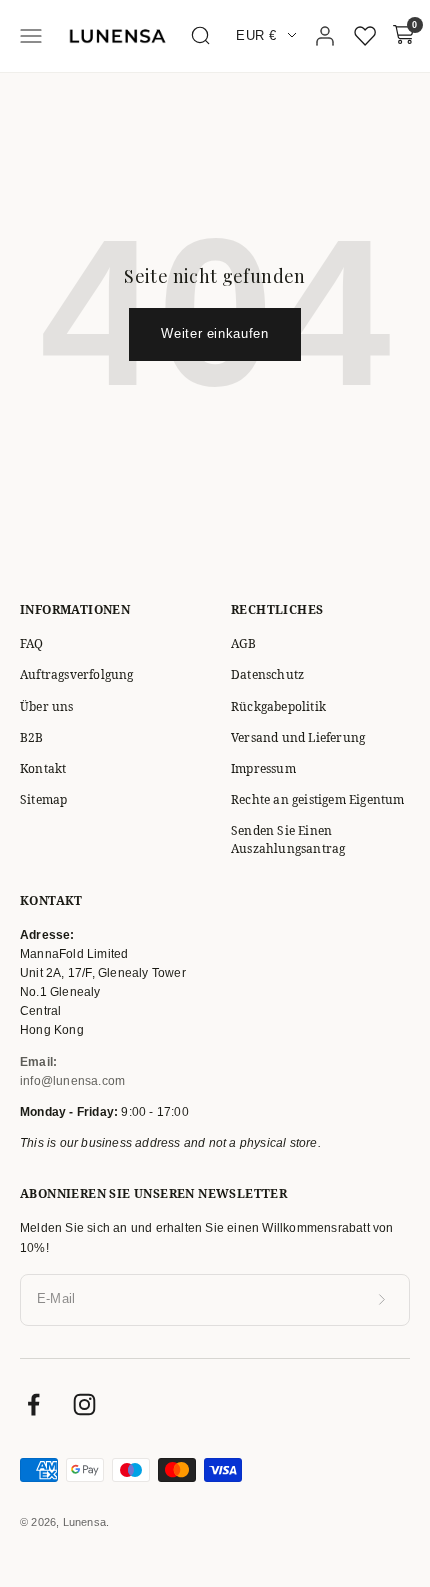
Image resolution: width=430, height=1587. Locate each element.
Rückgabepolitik (278, 706)
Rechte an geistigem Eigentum (318, 799)
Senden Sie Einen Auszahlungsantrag (288, 839)
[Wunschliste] (365, 36)
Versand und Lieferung (298, 737)
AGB (244, 643)
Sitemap (43, 799)
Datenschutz (267, 674)
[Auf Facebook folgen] (33, 1404)
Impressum (263, 768)
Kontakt (43, 768)
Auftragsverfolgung (77, 674)
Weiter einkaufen (214, 333)
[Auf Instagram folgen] (84, 1404)
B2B (32, 737)
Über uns (47, 706)
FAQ (32, 643)
